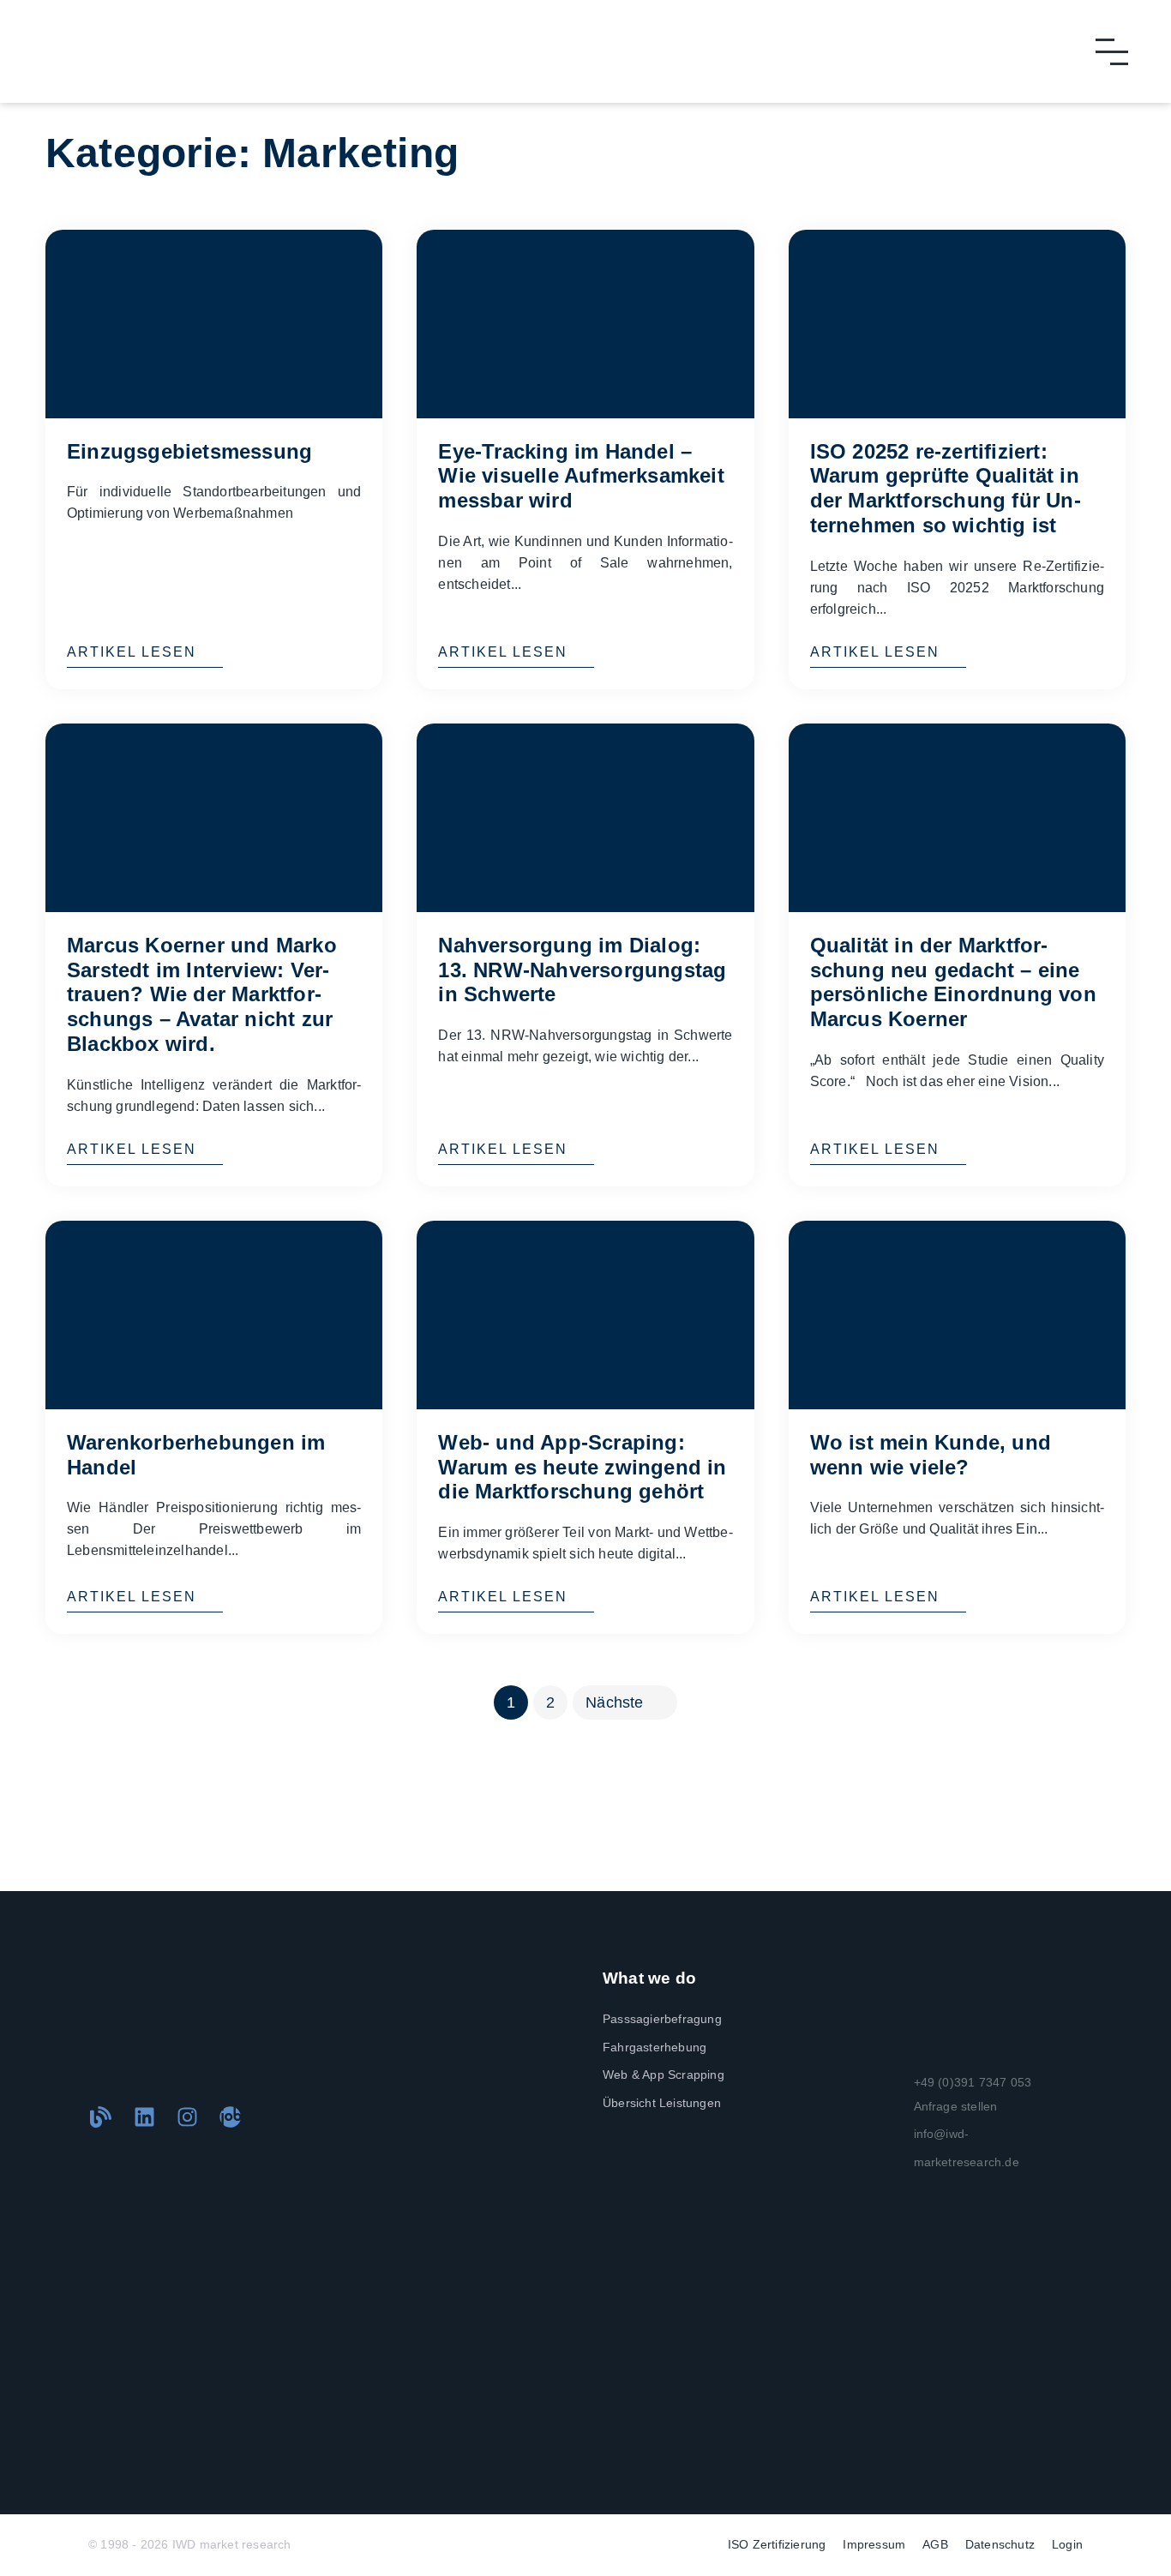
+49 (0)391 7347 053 (973, 2082)
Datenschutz (1000, 2544)
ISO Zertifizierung (777, 2544)
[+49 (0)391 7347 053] (898, 2082)
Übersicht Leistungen (662, 2103)
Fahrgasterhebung (655, 2047)
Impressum (874, 2544)
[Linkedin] (144, 2117)
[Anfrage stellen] (898, 2106)
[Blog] (101, 2117)
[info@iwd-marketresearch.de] (898, 2148)
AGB (935, 2544)
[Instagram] (187, 2117)
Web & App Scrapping (664, 2075)
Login (1067, 2544)
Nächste (614, 1702)
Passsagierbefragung (662, 2019)
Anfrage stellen (956, 2106)
